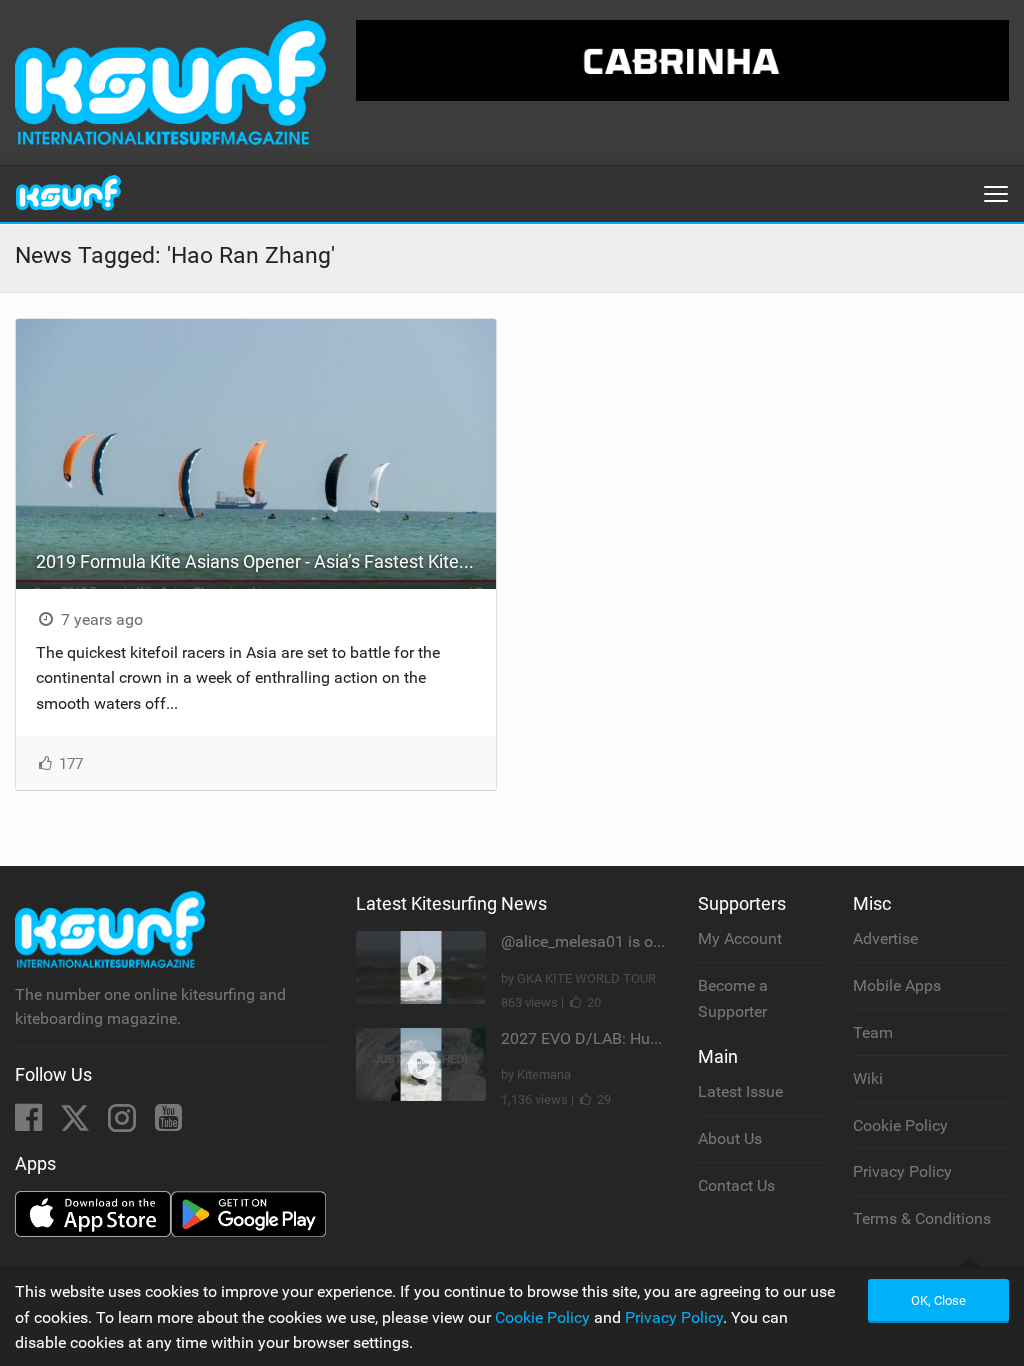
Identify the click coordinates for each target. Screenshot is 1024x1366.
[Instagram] (124, 1123)
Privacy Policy (902, 1171)
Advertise (885, 938)
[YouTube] (168, 1123)
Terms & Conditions (922, 1218)
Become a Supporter (733, 998)
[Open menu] (996, 194)
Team (873, 1032)
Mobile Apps (897, 985)
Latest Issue (740, 1091)
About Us (730, 1138)
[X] (77, 1123)
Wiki (868, 1078)
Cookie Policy (900, 1125)
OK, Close (938, 1300)
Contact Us (736, 1185)
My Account (740, 938)
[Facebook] (30, 1123)
